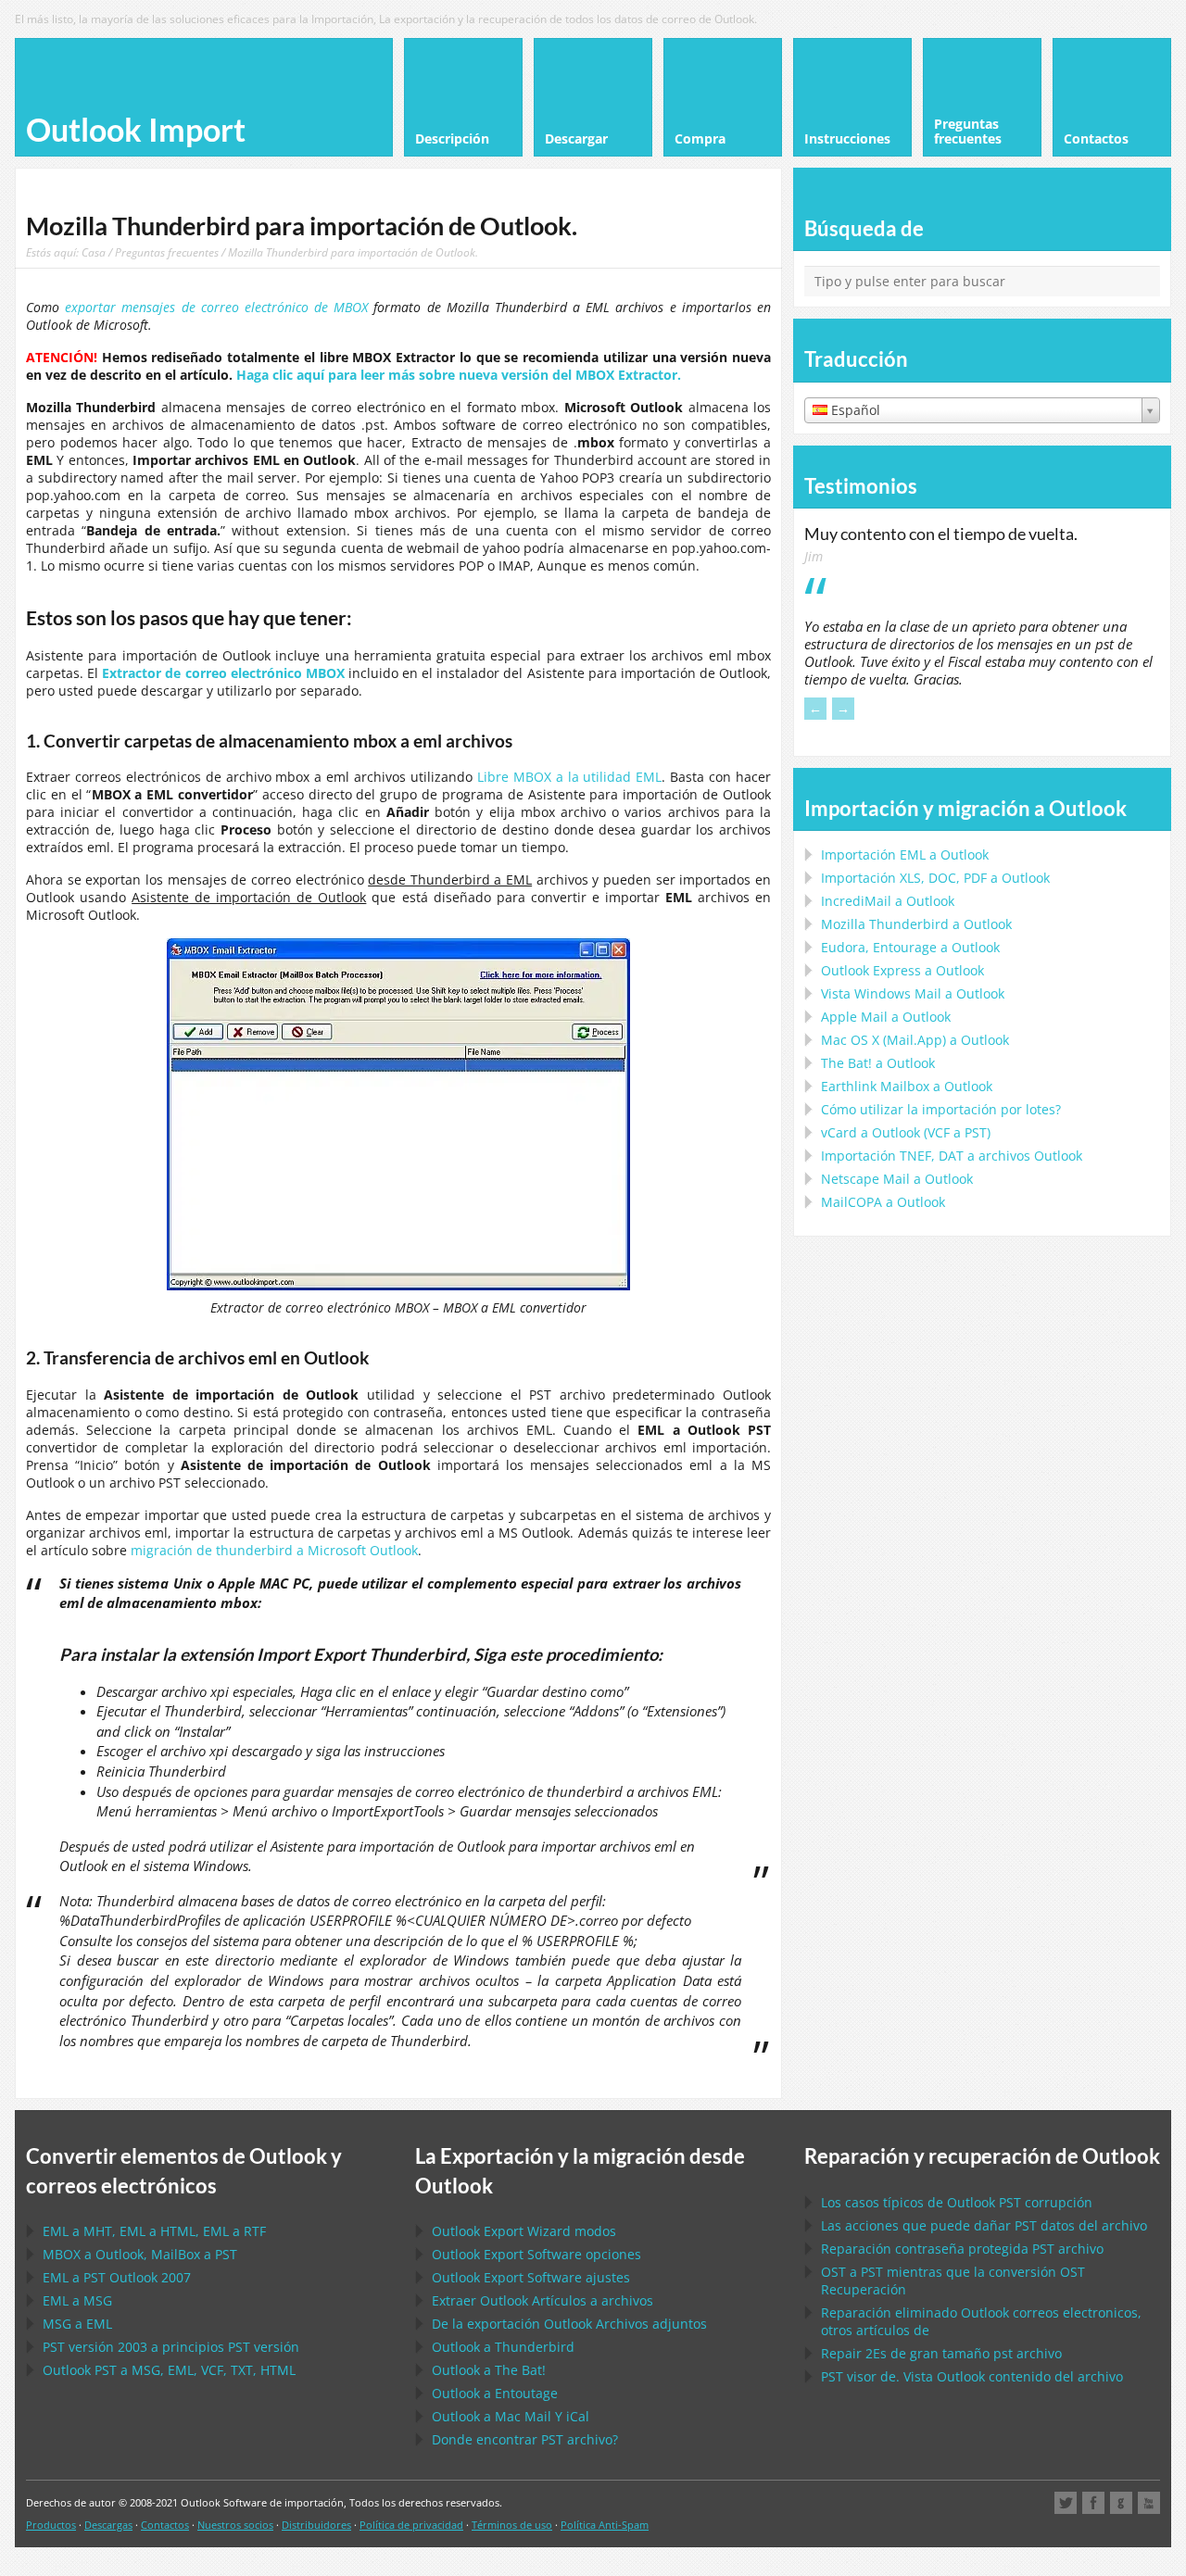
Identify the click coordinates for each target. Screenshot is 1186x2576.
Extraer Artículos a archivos (543, 2300)
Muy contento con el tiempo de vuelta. (941, 534)
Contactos (165, 2525)
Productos (51, 2525)
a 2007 (117, 2277)
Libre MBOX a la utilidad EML (569, 777)
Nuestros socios (235, 2525)
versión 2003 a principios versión (171, 2347)
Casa (94, 252)
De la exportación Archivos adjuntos (569, 2324)
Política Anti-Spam (605, 2525)
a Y (511, 2416)
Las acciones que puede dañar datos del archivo (984, 2225)
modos (524, 2231)
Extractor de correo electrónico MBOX (223, 673)
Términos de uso (512, 2525)
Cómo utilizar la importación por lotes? (941, 1109)
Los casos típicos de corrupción (957, 2202)
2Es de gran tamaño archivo (941, 2353)
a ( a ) (906, 1132)
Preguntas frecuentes (167, 252)
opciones (536, 2254)
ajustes (531, 2277)
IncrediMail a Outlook (888, 901)
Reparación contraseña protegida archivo (962, 2249)
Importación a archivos (952, 1156)
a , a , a (154, 2231)
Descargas (108, 2525)
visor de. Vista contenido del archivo (972, 2376)
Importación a (905, 854)
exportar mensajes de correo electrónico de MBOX (216, 307)
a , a (140, 2254)
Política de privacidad (411, 2525)
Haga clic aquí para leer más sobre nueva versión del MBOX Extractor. (459, 375)
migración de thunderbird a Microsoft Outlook (274, 1550)
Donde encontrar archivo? (525, 2439)
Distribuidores (316, 2525)
